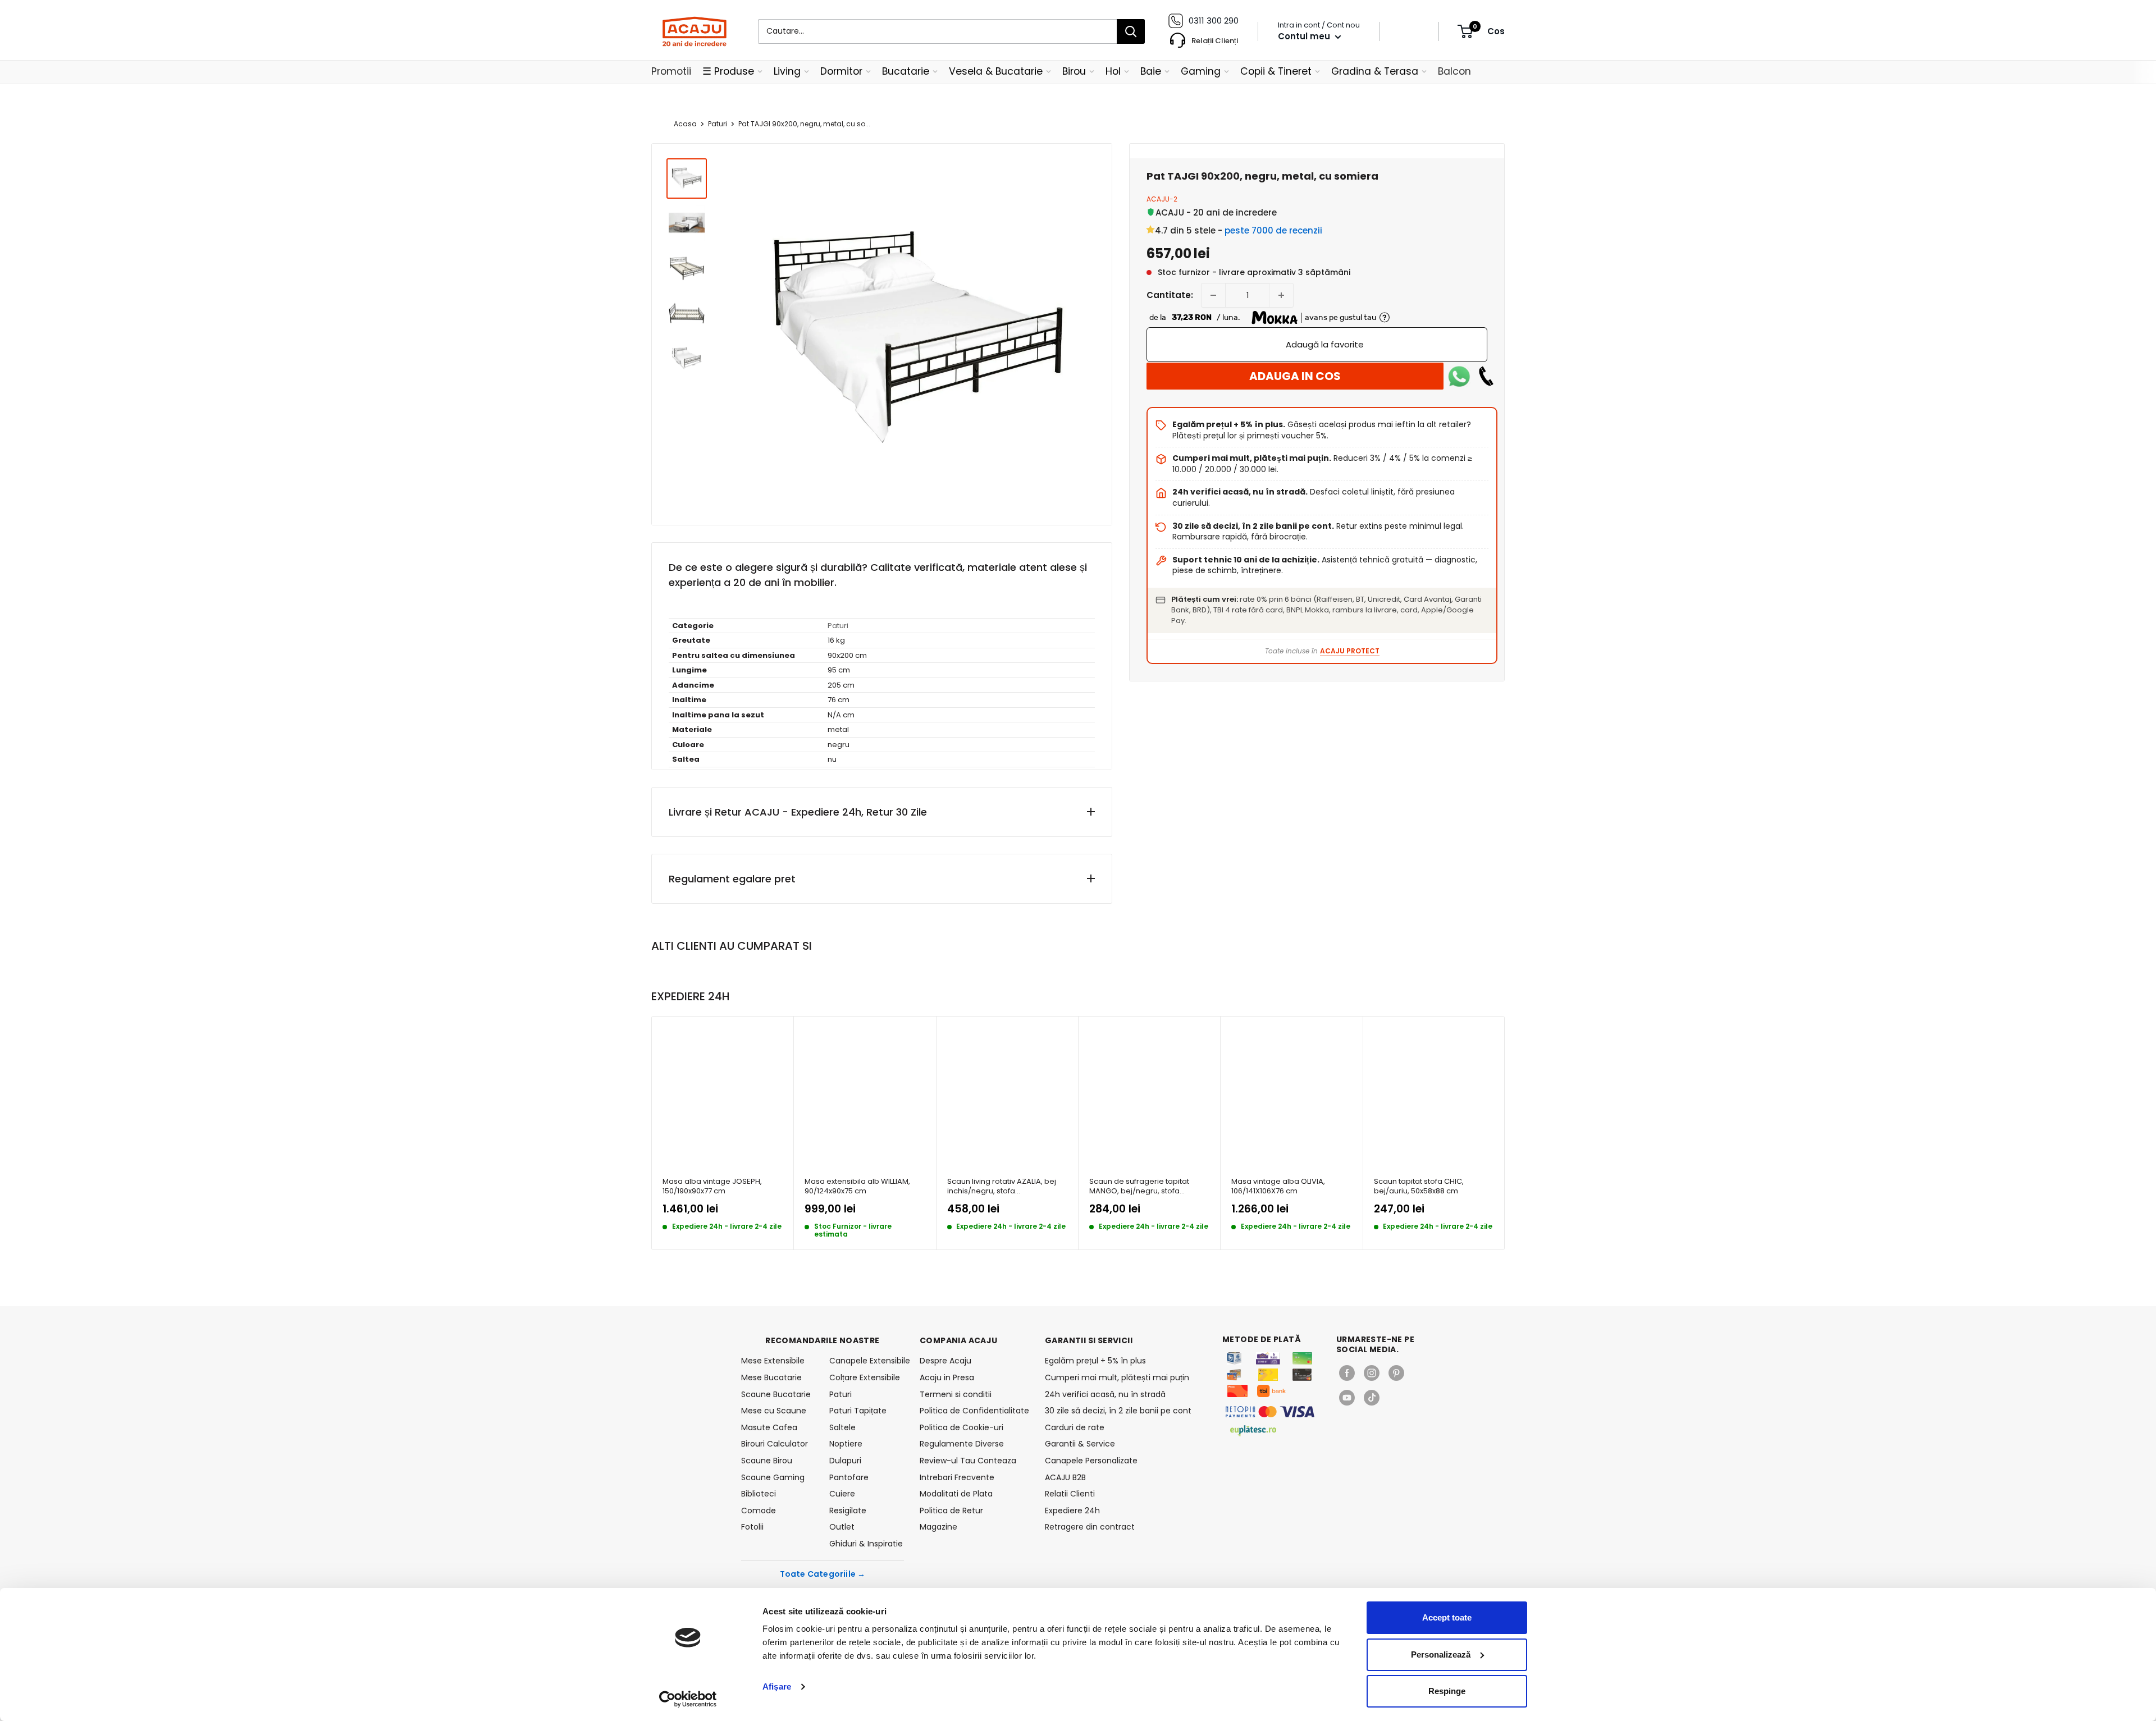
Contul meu (1305, 36)
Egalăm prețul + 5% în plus (1095, 1361)
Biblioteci (759, 1494)
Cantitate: (1170, 295)
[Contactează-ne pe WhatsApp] (1459, 376)
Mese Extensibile (773, 1361)
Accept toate (1447, 1617)
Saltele (842, 1427)
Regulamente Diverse (962, 1444)
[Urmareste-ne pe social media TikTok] (1372, 1398)
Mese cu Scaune (774, 1411)
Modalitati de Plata (956, 1494)
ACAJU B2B (1065, 1477)
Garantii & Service (1080, 1444)
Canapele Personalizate (1091, 1461)
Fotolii (752, 1527)
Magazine (938, 1527)
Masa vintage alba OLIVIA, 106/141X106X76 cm (1278, 1186)
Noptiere (846, 1444)
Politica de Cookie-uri (961, 1427)
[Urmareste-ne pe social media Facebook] (1347, 1373)
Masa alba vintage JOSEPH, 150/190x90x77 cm (712, 1186)
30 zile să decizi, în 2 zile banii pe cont (1118, 1411)
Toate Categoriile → (823, 1574)
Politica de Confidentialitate (974, 1411)
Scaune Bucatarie (776, 1394)
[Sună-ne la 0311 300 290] (1486, 376)
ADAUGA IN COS (1295, 376)
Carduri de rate (1075, 1427)
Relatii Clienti (1070, 1494)
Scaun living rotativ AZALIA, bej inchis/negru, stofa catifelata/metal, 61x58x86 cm (1002, 1186)
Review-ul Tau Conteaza (968, 1461)
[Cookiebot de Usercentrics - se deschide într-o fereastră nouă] (688, 1699)
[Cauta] (1131, 31)
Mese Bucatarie (771, 1377)
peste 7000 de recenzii (1273, 230)
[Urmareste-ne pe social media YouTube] (1347, 1398)
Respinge (1447, 1691)
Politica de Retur (951, 1511)
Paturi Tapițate (858, 1411)
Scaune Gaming (773, 1477)
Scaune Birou (767, 1461)
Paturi (718, 124)
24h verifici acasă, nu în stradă (1105, 1394)
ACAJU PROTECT (1350, 651)
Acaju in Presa (947, 1377)
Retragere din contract (1090, 1527)
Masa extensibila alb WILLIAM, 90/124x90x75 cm (857, 1186)
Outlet (842, 1527)
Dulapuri (845, 1461)
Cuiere (842, 1494)
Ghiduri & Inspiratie (866, 1544)
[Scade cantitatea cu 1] (1213, 295)
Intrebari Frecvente (957, 1477)
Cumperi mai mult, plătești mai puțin (1117, 1377)
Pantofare (849, 1477)
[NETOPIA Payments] (1270, 1412)
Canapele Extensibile (867, 1361)
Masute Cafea (769, 1427)
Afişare (777, 1686)
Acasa (685, 124)
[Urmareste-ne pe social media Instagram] (1372, 1373)
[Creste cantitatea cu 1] (1281, 295)
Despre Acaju (945, 1361)
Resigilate (848, 1511)
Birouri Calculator (775, 1444)
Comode (759, 1511)
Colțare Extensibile (865, 1377)
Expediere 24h (1072, 1511)
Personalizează (1441, 1654)
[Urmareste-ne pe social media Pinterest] (1396, 1373)
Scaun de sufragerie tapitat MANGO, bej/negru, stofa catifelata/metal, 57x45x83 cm (1144, 1186)
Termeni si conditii (956, 1394)
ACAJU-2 (1162, 199)
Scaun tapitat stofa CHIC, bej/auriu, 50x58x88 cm (1419, 1186)
